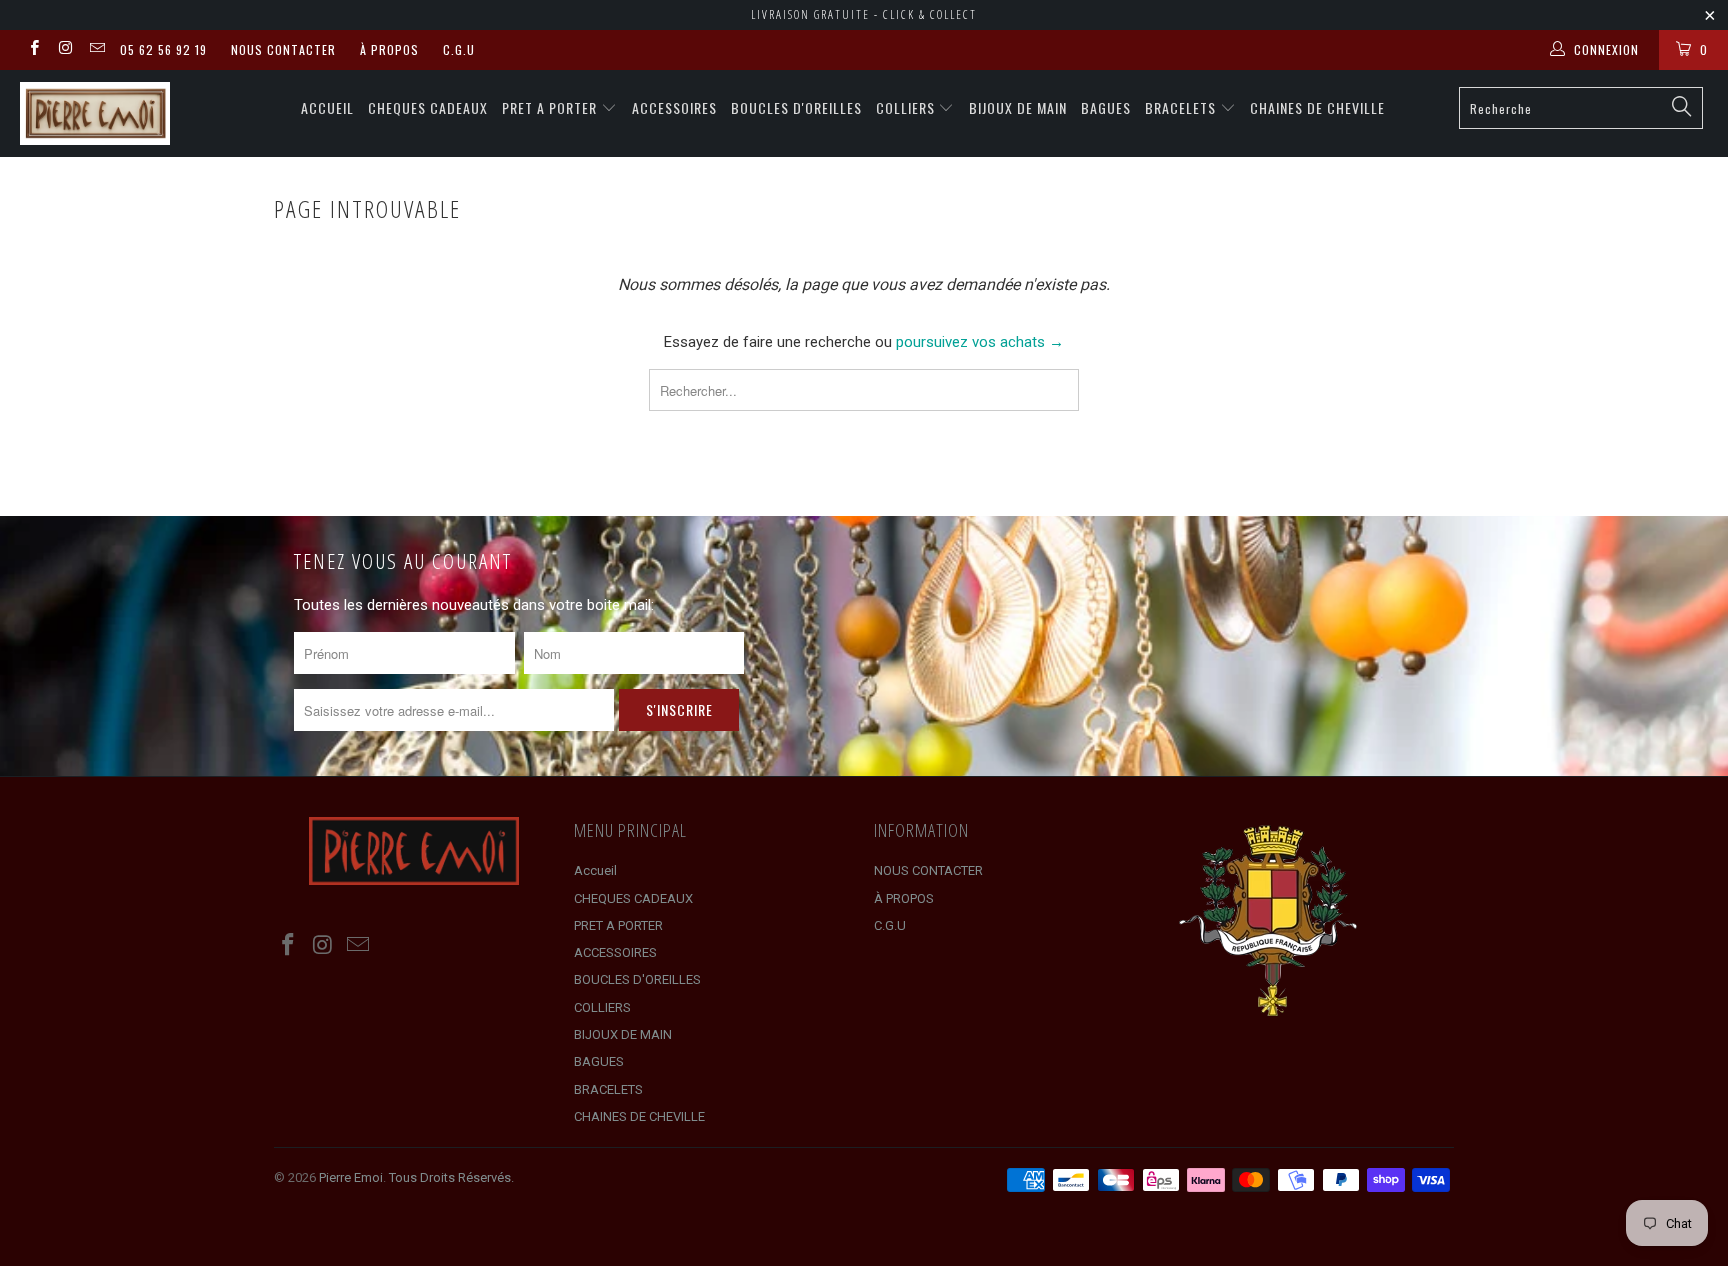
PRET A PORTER (551, 107)
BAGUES (1106, 107)
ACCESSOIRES (674, 107)
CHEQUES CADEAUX (428, 107)
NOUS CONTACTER (283, 49)
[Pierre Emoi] (148, 113)
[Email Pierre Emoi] (96, 50)
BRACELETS (1182, 107)
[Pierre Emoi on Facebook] (33, 50)
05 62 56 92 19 (163, 49)
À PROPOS (389, 49)
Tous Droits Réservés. (451, 1177)
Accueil (327, 107)
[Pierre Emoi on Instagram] (64, 50)
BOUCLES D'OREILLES (796, 107)
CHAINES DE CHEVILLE (1317, 107)
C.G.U (459, 49)
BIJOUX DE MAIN (1018, 107)
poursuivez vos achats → (980, 342)
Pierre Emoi (351, 1177)
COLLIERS (907, 107)
